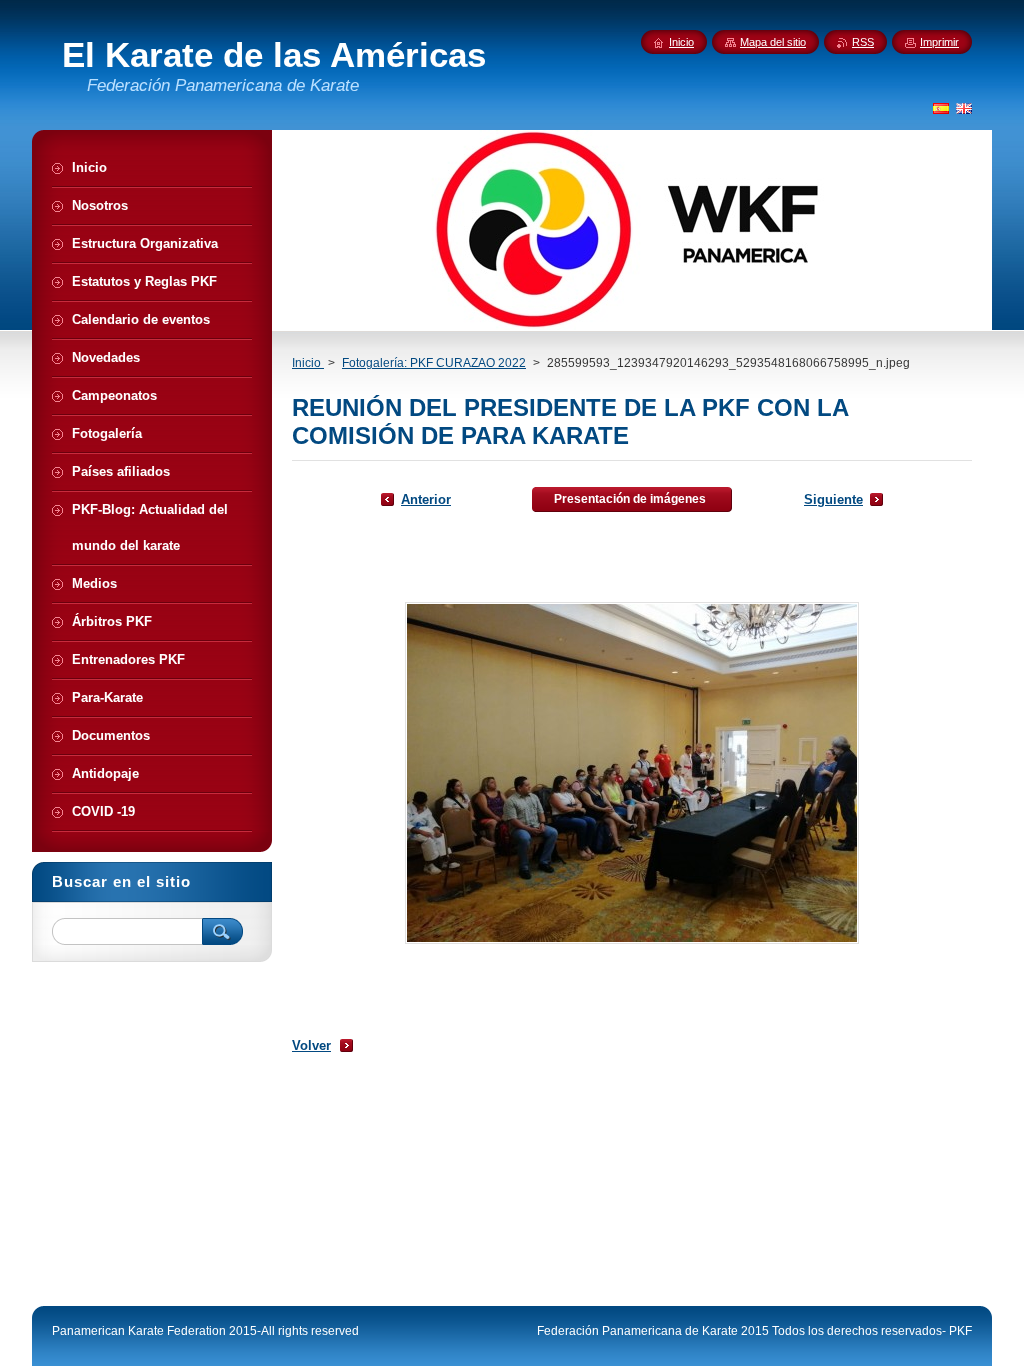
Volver (311, 1045)
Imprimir (939, 42)
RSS (863, 42)
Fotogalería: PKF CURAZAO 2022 (434, 363)
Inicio (308, 363)
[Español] (941, 108)
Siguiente (833, 499)
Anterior (426, 499)
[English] (964, 108)
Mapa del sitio (773, 42)
